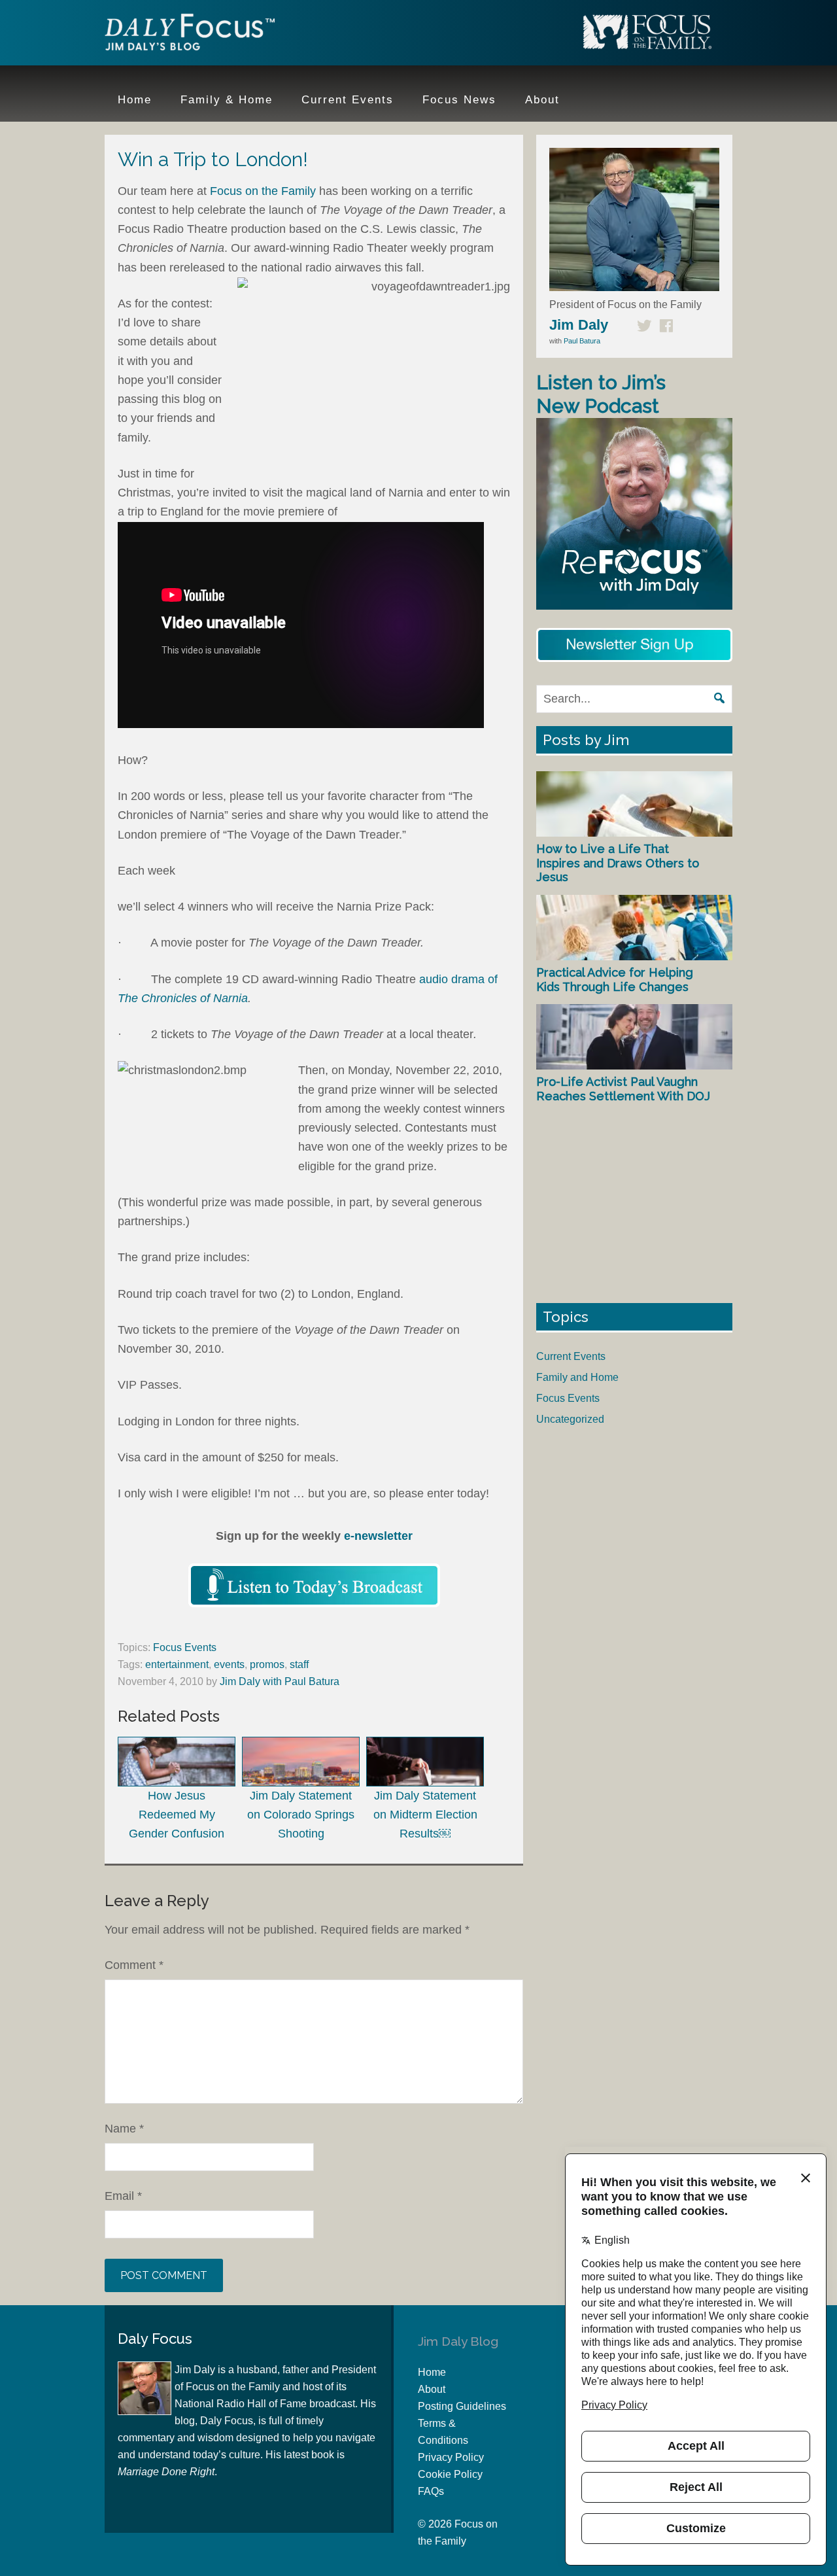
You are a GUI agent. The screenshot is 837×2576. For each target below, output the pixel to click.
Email (123, 2196)
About (432, 2389)
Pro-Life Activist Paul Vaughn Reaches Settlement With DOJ (623, 1089)
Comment (134, 1965)
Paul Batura (582, 341)
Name (124, 2129)
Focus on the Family (265, 191)
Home (432, 2372)
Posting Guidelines (462, 2406)
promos (267, 1664)
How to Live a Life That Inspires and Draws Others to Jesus (618, 863)
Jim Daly (190, 35)
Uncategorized (570, 1419)
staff (299, 1664)
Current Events (571, 1356)
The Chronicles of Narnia (183, 998)
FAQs (431, 2491)
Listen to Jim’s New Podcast (601, 394)
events (229, 1664)
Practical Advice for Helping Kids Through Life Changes (615, 980)
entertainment (177, 1664)
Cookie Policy (450, 2474)
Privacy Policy (451, 2457)
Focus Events (185, 1647)
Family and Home (577, 1377)
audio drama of (458, 979)
